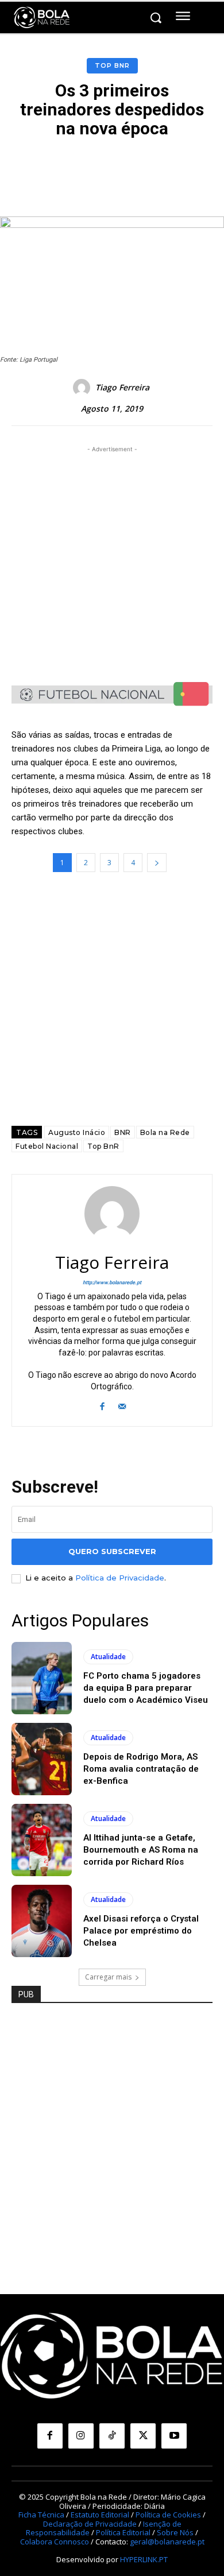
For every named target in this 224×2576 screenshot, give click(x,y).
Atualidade (108, 1657)
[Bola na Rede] (42, 18)
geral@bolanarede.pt (167, 2542)
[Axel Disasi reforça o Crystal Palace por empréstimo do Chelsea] (42, 1921)
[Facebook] (102, 1405)
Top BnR (112, 65)
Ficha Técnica (41, 2515)
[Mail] (122, 1405)
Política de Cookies (168, 2515)
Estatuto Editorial (100, 2515)
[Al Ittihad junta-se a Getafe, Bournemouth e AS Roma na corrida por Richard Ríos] (42, 1840)
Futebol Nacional (47, 1146)
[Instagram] (81, 2436)
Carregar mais (108, 1977)
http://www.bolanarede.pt (112, 1283)
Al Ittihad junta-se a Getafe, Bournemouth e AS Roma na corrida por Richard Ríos (141, 1850)
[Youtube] (174, 2436)
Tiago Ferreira (122, 388)
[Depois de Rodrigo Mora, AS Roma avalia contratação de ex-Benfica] (42, 1759)
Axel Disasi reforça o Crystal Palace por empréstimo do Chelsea (141, 1931)
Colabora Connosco (55, 2542)
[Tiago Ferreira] (83, 388)
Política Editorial (123, 2532)
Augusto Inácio (77, 1132)
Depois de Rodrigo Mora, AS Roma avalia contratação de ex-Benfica (141, 1769)
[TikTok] (112, 2436)
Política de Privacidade (120, 1578)
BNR (123, 1132)
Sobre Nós (175, 2532)
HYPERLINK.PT (144, 2559)
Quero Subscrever (112, 1551)
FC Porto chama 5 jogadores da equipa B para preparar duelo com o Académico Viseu (146, 1688)
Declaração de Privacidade (90, 2524)
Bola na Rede (165, 1132)
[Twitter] (143, 2436)
